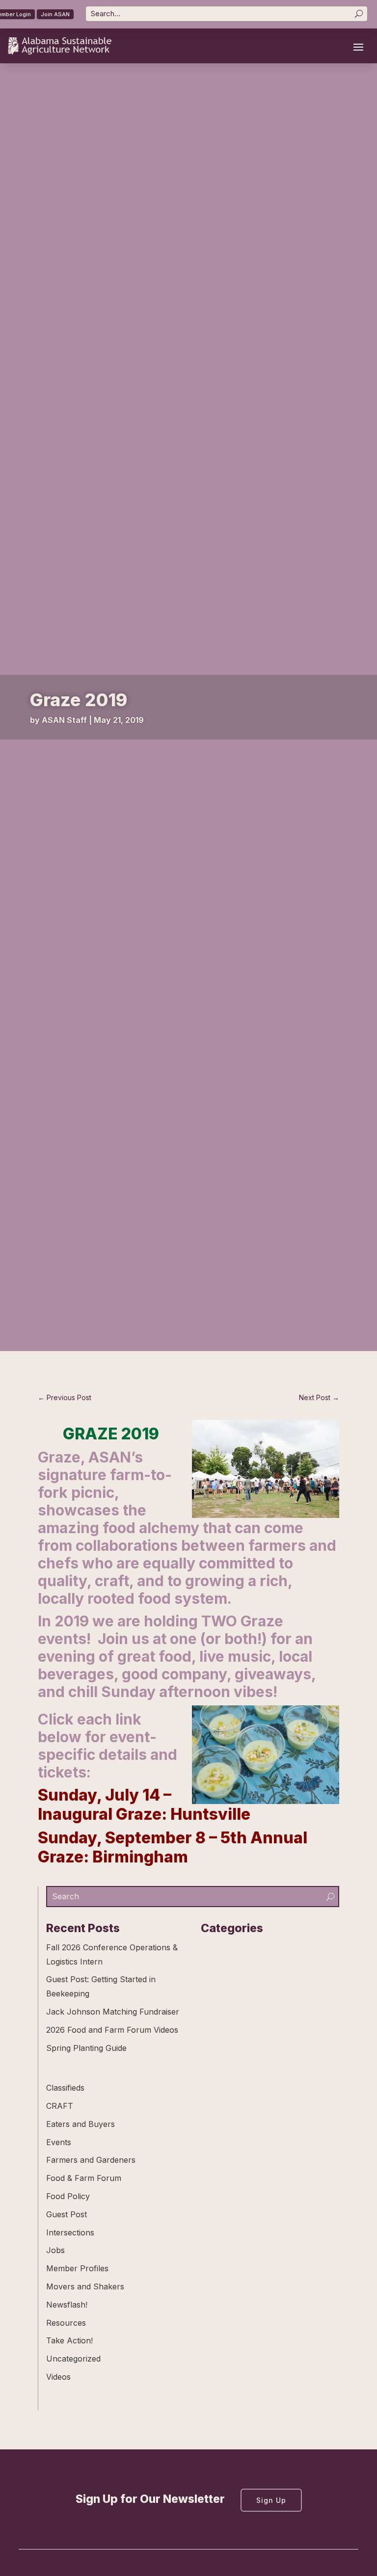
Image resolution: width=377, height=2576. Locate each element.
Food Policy (68, 2196)
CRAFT (60, 2106)
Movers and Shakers (85, 2286)
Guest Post (67, 2214)
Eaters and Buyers (81, 2124)
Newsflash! (67, 2305)
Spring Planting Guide (86, 2048)
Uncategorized (73, 2359)
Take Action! (69, 2340)
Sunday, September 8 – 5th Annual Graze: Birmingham (173, 1847)
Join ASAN (55, 14)
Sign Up (271, 2500)
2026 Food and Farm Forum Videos (112, 2030)
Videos (58, 2377)
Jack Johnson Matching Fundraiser (113, 2012)
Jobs (55, 2250)
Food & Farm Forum (84, 2178)
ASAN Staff (64, 720)
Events (59, 2142)
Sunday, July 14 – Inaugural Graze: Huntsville (144, 1804)
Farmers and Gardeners (91, 2160)
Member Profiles (77, 2268)
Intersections (70, 2232)
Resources (66, 2323)
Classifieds (65, 2088)
